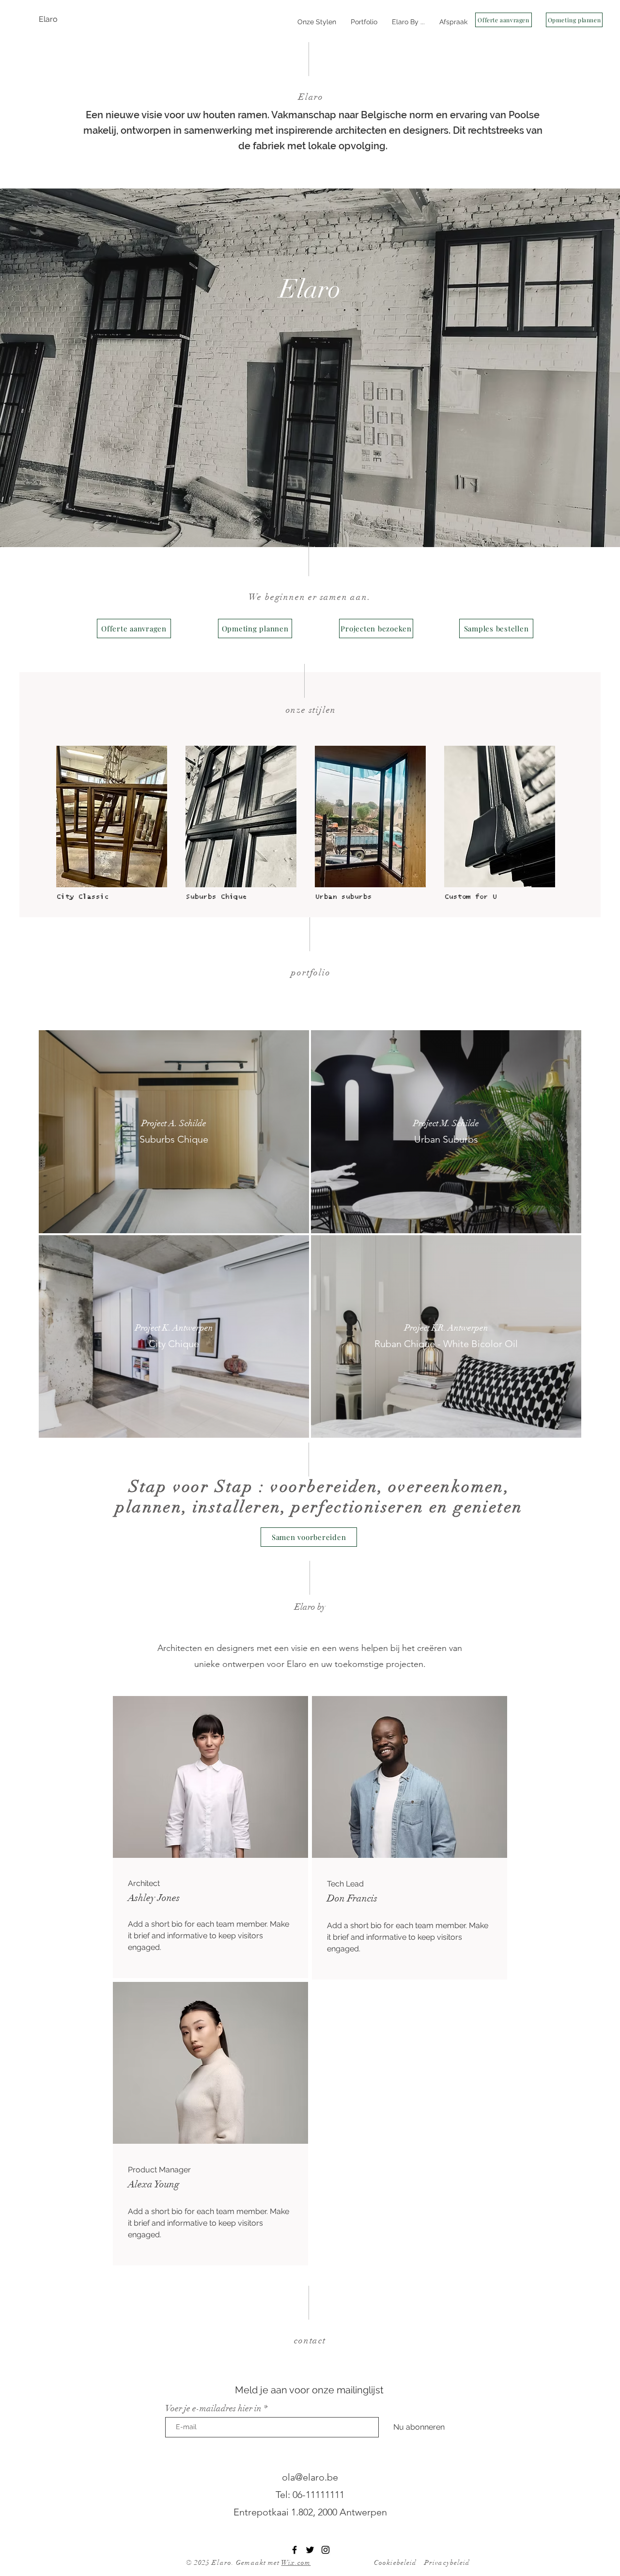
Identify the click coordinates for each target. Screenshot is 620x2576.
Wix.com (296, 2563)
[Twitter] (310, 2550)
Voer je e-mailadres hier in (213, 2408)
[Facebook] (294, 2550)
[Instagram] (325, 2550)
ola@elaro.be (310, 2477)
